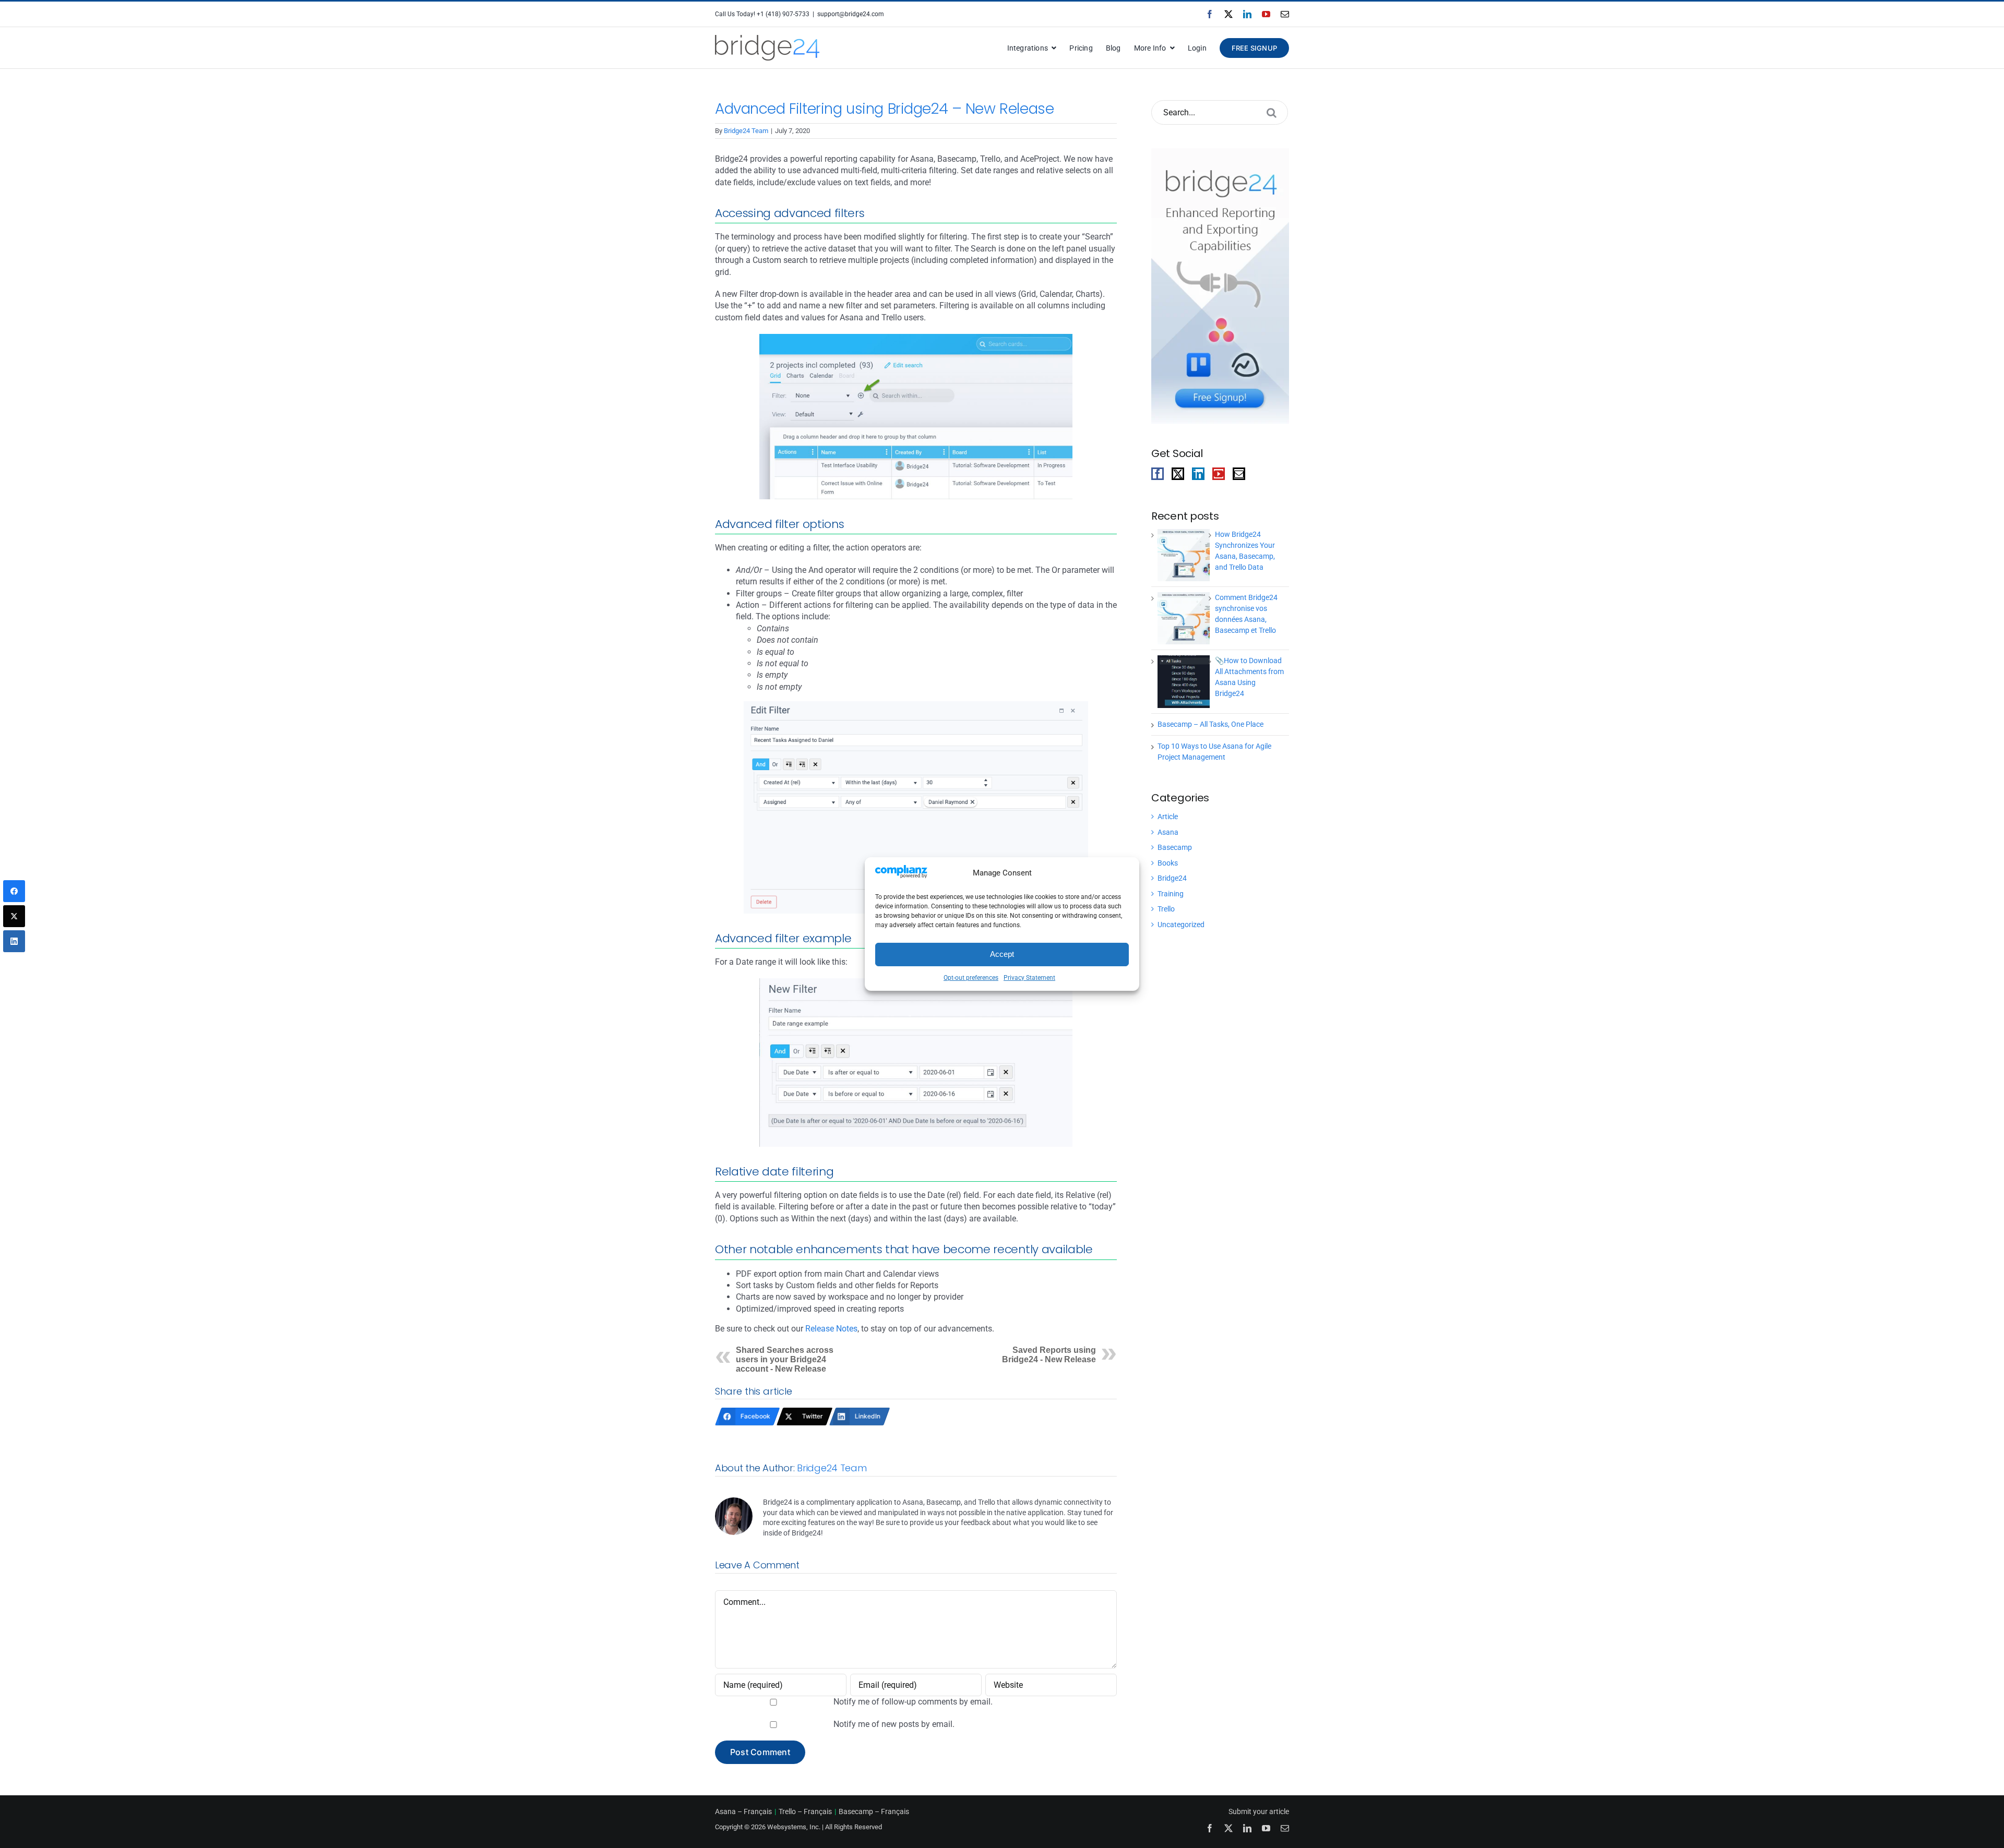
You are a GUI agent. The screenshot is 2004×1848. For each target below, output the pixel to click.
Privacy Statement (1029, 978)
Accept (1002, 954)
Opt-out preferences (971, 978)
